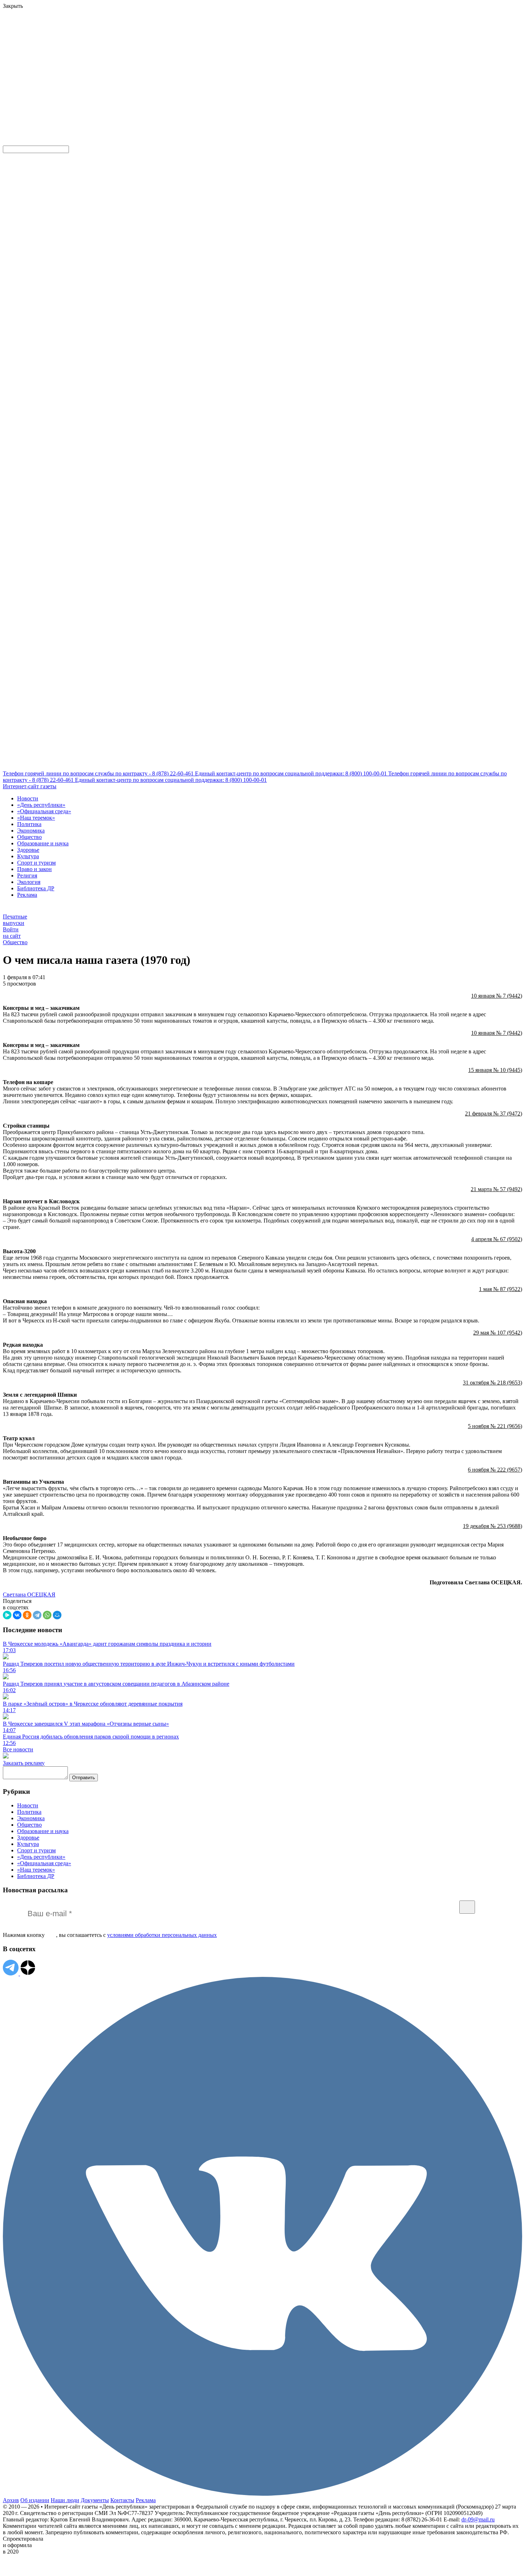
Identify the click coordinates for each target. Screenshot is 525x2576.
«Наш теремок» (36, 818)
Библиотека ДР (36, 888)
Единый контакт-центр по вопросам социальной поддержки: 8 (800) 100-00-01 (292, 773)
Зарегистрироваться (79, 55)
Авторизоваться (158, 90)
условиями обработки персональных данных (162, 1935)
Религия (27, 875)
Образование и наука (43, 843)
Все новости (18, 1749)
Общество (29, 837)
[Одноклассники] (27, 1615)
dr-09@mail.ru (478, 2519)
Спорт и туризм (36, 863)
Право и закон (34, 869)
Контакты (122, 2500)
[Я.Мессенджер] (7, 1615)
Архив (11, 2500)
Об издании (35, 2500)
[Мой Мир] (57, 1615)
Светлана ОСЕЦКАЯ (29, 1595)
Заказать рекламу (24, 1763)
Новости (28, 798)
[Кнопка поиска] (8, 142)
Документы (95, 2500)
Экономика (31, 831)
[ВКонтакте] (17, 1615)
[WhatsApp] (47, 1615)
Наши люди (65, 2500)
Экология (29, 882)
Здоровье (28, 850)
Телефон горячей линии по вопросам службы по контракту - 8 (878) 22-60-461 (99, 773)
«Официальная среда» (44, 811)
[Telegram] (37, 1615)
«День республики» (41, 805)
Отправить (84, 1778)
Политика (29, 824)
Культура (28, 856)
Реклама (27, 895)
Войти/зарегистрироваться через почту (148, 48)
